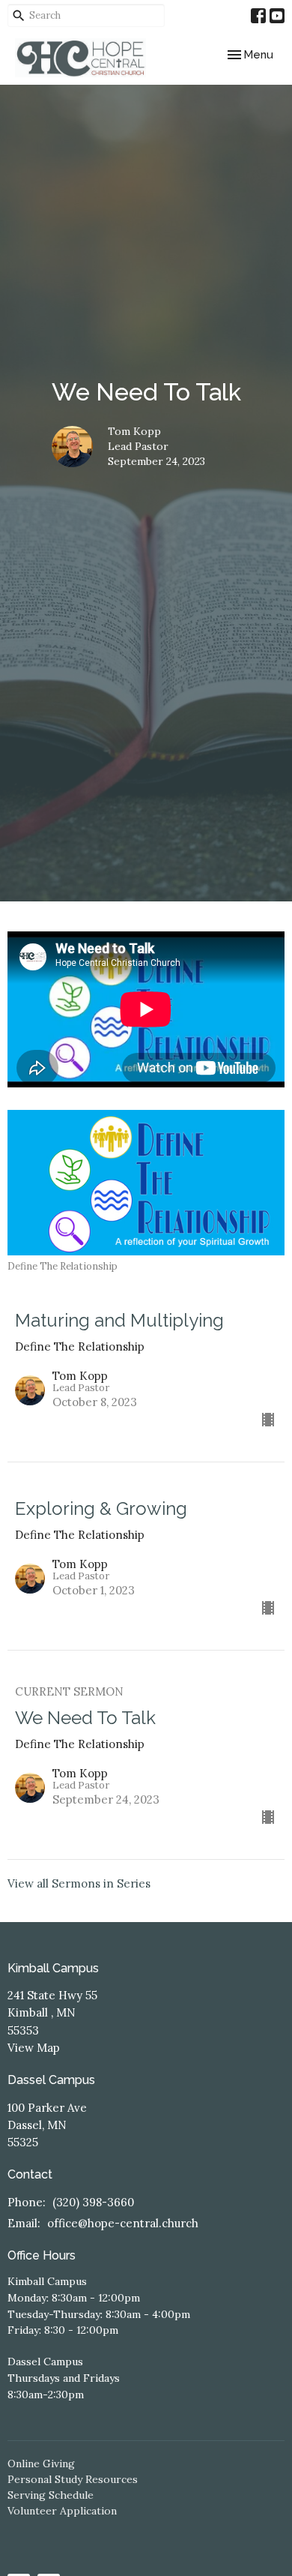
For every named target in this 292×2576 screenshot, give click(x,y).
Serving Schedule (51, 2495)
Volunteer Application (62, 2511)
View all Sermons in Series (79, 1883)
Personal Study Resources (73, 2479)
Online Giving (41, 2464)
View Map (34, 2048)
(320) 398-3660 (93, 2202)
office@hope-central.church (123, 2223)
